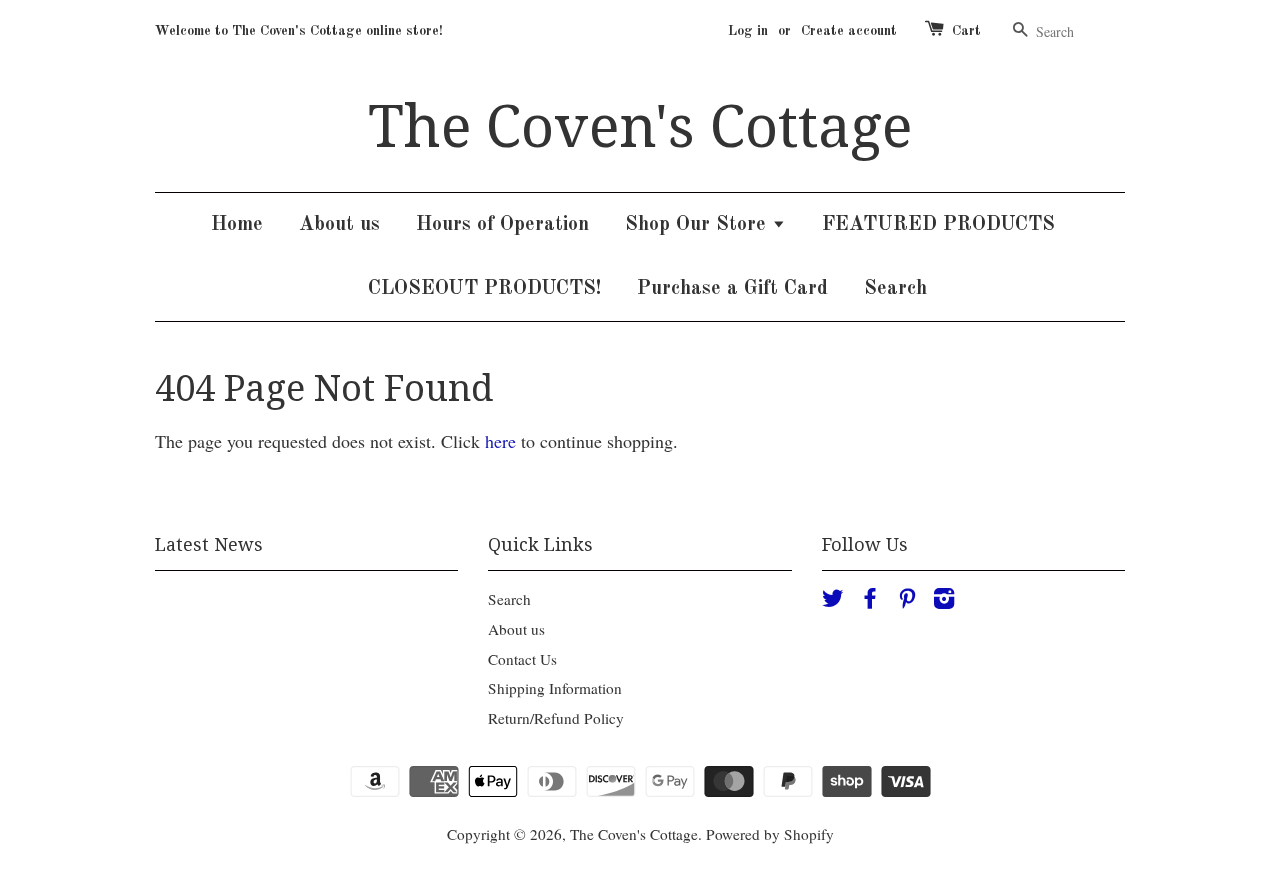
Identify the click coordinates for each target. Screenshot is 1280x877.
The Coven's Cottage (640, 127)
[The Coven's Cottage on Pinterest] (907, 601)
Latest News (209, 544)
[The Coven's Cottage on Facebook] (870, 601)
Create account (849, 31)
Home (237, 225)
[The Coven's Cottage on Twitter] (833, 601)
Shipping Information (555, 688)
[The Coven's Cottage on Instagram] (944, 601)
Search (895, 289)
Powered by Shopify (770, 834)
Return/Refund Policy (556, 718)
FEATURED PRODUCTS (938, 225)
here (500, 441)
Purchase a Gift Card (732, 289)
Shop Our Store (698, 225)
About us (339, 225)
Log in (748, 31)
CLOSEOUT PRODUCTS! (484, 289)
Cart (966, 31)
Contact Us (522, 659)
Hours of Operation (502, 225)
